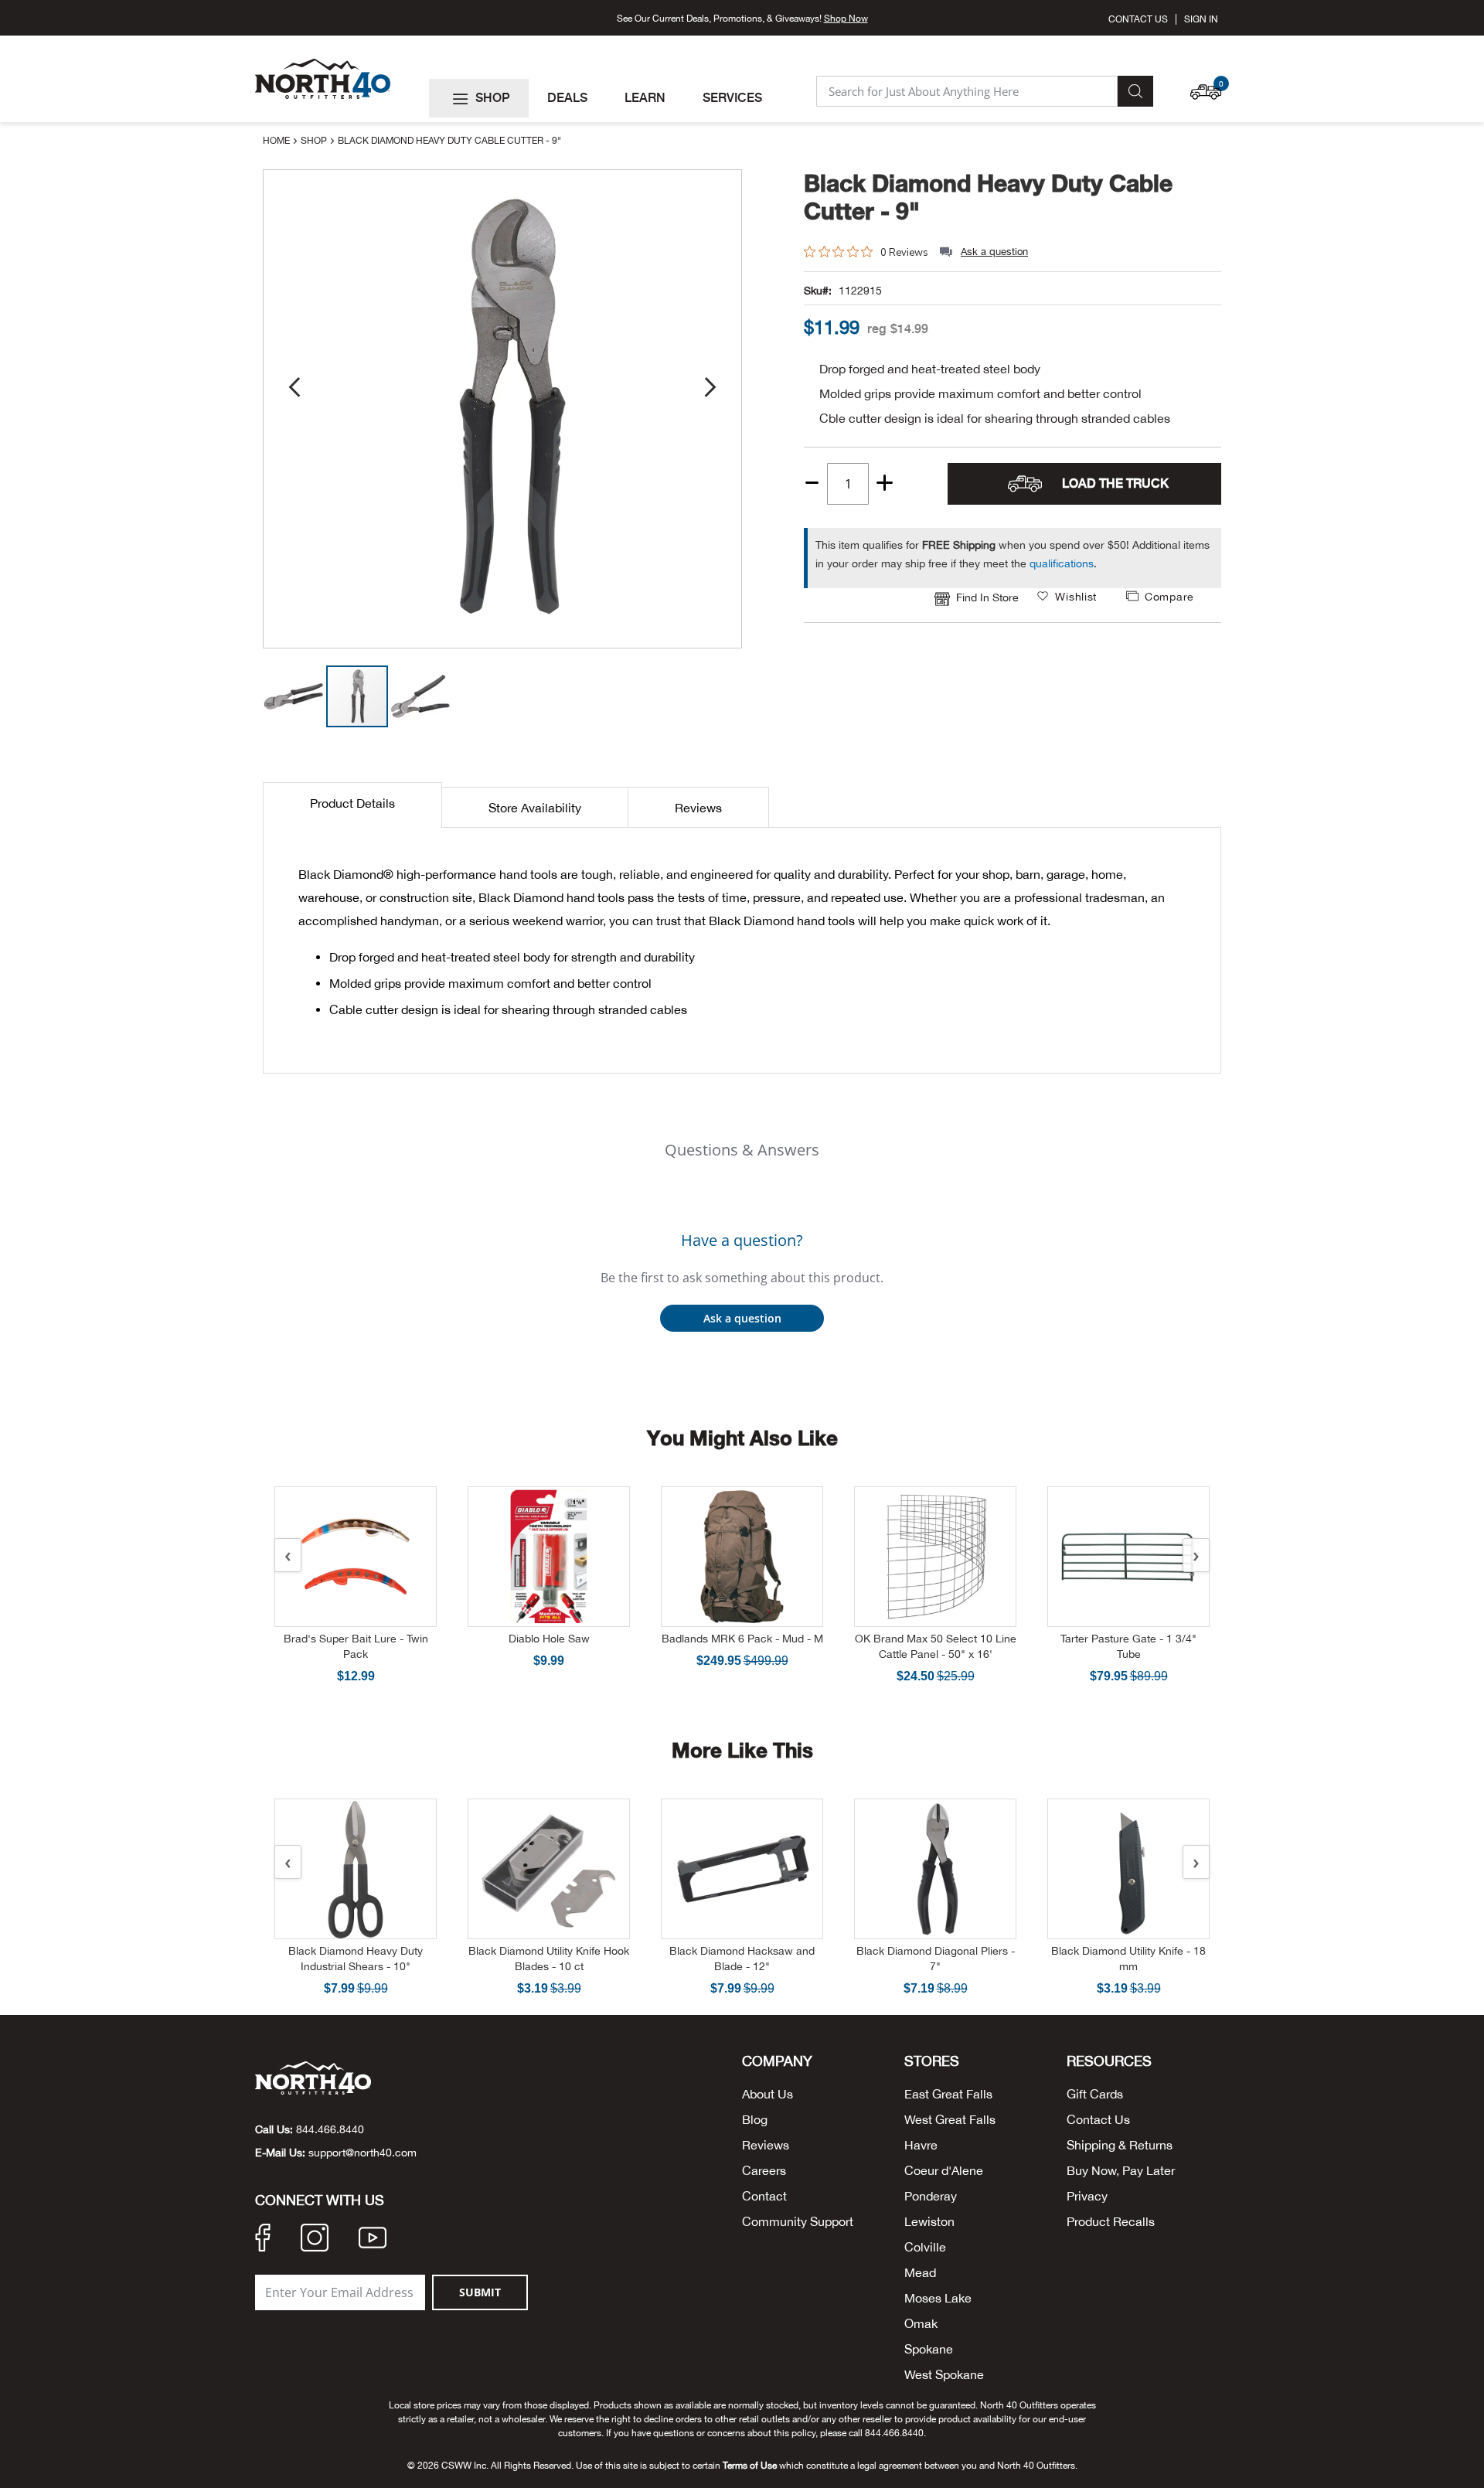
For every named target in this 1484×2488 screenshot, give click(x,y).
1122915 (860, 291)
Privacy (1087, 2196)
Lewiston (929, 2221)
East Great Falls (948, 2094)
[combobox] (967, 91)
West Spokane (944, 2374)
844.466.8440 (330, 2129)
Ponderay (931, 2196)
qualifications (1062, 563)
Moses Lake (938, 2298)
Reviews (698, 808)
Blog (755, 2119)
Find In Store (987, 597)
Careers (764, 2170)
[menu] (616, 98)
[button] (1210, 84)
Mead (920, 2272)
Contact (764, 2196)
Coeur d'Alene (944, 2170)
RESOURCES (1109, 2061)
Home (277, 141)
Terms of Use (750, 2466)
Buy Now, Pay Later (1121, 2170)
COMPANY (777, 2061)
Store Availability (535, 808)
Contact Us (1138, 19)
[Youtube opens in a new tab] (373, 2240)
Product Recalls (1111, 2221)
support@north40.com (362, 2153)
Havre (921, 2145)
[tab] (352, 805)
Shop (315, 141)
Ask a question (994, 252)
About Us (768, 2094)
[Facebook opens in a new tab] (263, 2240)
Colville (925, 2247)
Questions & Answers (742, 1150)
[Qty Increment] (885, 484)
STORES (932, 2061)
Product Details (352, 803)
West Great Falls (950, 2119)
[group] (832, 327)
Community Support (798, 2221)
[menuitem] (479, 98)
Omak (921, 2323)
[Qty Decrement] (813, 478)
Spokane (929, 2349)
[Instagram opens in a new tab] (315, 2240)
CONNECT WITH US (320, 2200)
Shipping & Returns (1120, 2145)
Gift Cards (1095, 2094)
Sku (813, 291)
